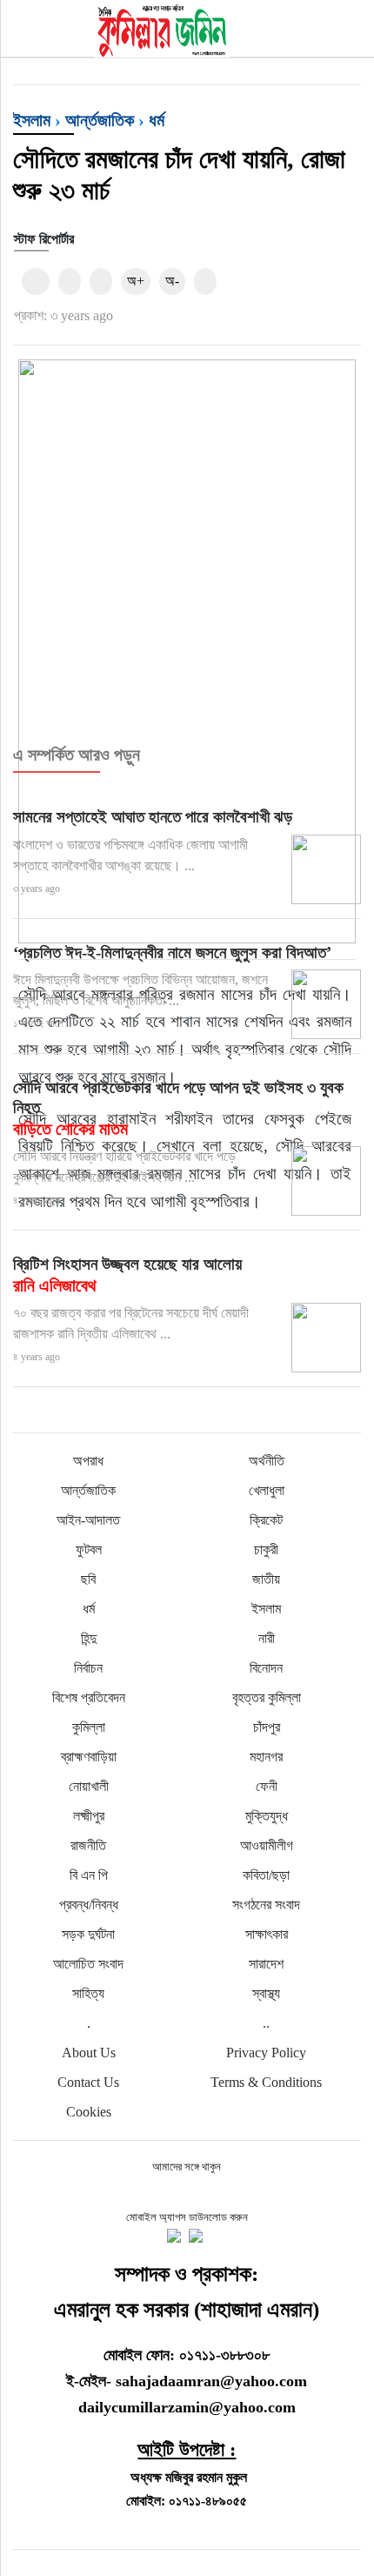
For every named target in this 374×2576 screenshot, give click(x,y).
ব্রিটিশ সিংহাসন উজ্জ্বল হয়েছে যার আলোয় (127, 1275)
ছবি (88, 1579)
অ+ (136, 281)
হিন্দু (89, 1638)
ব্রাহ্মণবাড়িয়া (89, 1757)
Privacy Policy (266, 2053)
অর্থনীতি (267, 1461)
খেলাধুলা (267, 1490)
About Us (89, 2053)
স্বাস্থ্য (266, 1993)
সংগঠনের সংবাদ (266, 1905)
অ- (172, 281)
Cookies (89, 2112)
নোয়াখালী (89, 1786)
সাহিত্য (88, 1993)
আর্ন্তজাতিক (100, 120)
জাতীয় (266, 1579)
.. (266, 2023)
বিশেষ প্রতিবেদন (89, 1697)
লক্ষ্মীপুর (89, 1816)
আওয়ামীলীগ (267, 1845)
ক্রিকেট (266, 1520)
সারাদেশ (266, 1964)
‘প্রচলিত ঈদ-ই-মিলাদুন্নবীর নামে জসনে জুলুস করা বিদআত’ (172, 953)
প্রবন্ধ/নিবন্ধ (89, 1905)
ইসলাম (32, 120)
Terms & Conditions (266, 2082)
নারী (267, 1638)
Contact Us (88, 2082)
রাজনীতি (88, 1845)
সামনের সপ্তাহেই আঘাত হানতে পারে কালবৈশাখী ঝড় (153, 817)
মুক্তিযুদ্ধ (267, 1816)
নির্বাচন (88, 1668)
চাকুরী (266, 1550)
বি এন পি (89, 1875)
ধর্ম (157, 120)
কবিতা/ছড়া (266, 1875)
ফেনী (267, 1786)
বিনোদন (266, 1668)
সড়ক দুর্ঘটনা (88, 1934)
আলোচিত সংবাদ (88, 1964)
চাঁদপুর (267, 1727)
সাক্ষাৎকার (267, 1934)
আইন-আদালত (88, 1520)
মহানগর (266, 1757)
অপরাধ (88, 1461)
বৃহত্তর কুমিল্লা (267, 1697)
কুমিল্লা (89, 1727)
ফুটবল (89, 1550)
